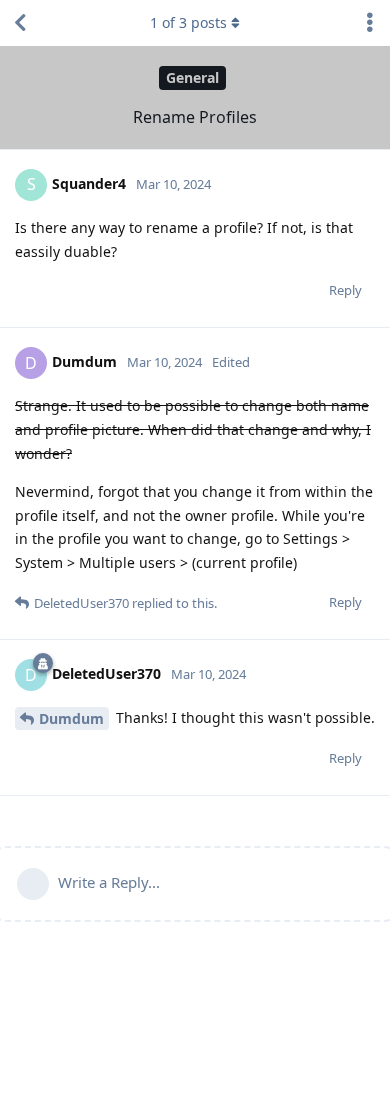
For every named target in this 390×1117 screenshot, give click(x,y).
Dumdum (71, 718)
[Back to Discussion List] (20, 23)
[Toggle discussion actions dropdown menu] (370, 23)
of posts (188, 22)
